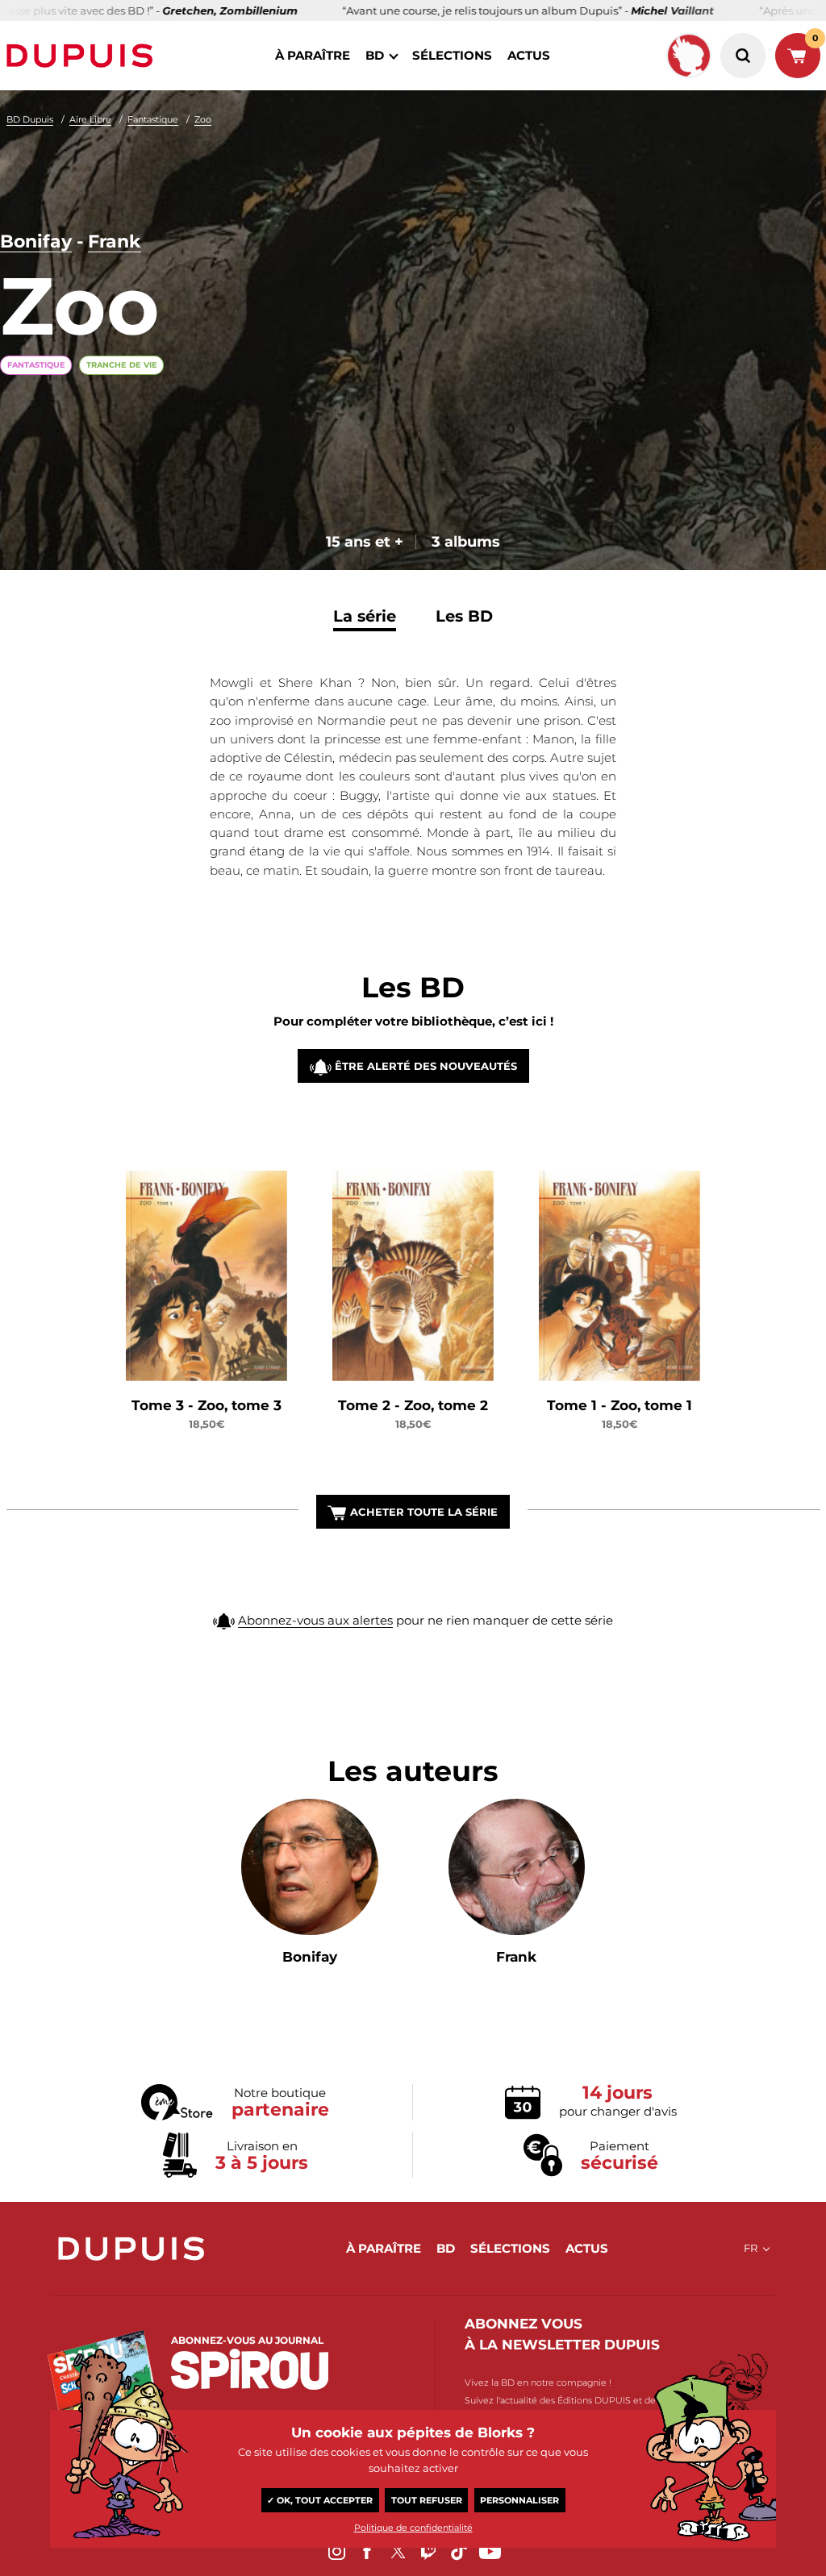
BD (375, 55)
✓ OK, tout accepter (320, 2500)
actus (529, 55)
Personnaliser (519, 2500)
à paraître (313, 55)
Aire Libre (90, 119)
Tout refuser (427, 2500)
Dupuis (83, 56)
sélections (452, 55)
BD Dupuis (30, 119)
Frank (115, 241)
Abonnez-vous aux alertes (315, 1620)
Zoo (203, 119)
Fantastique (153, 119)
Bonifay (36, 241)
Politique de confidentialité (413, 2528)
